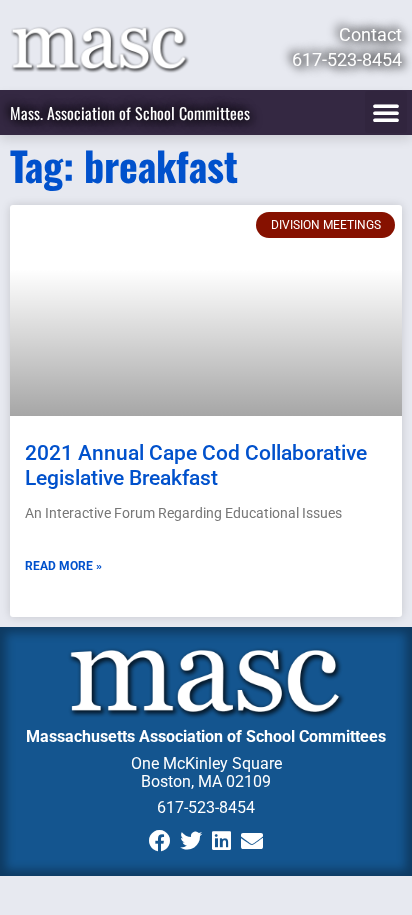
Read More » (63, 566)
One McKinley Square (206, 763)
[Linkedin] (221, 840)
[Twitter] (190, 840)
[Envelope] (252, 840)
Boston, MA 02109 (206, 781)
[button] (386, 112)
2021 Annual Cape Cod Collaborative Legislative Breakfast (196, 465)
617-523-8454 (206, 807)
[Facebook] (159, 840)
